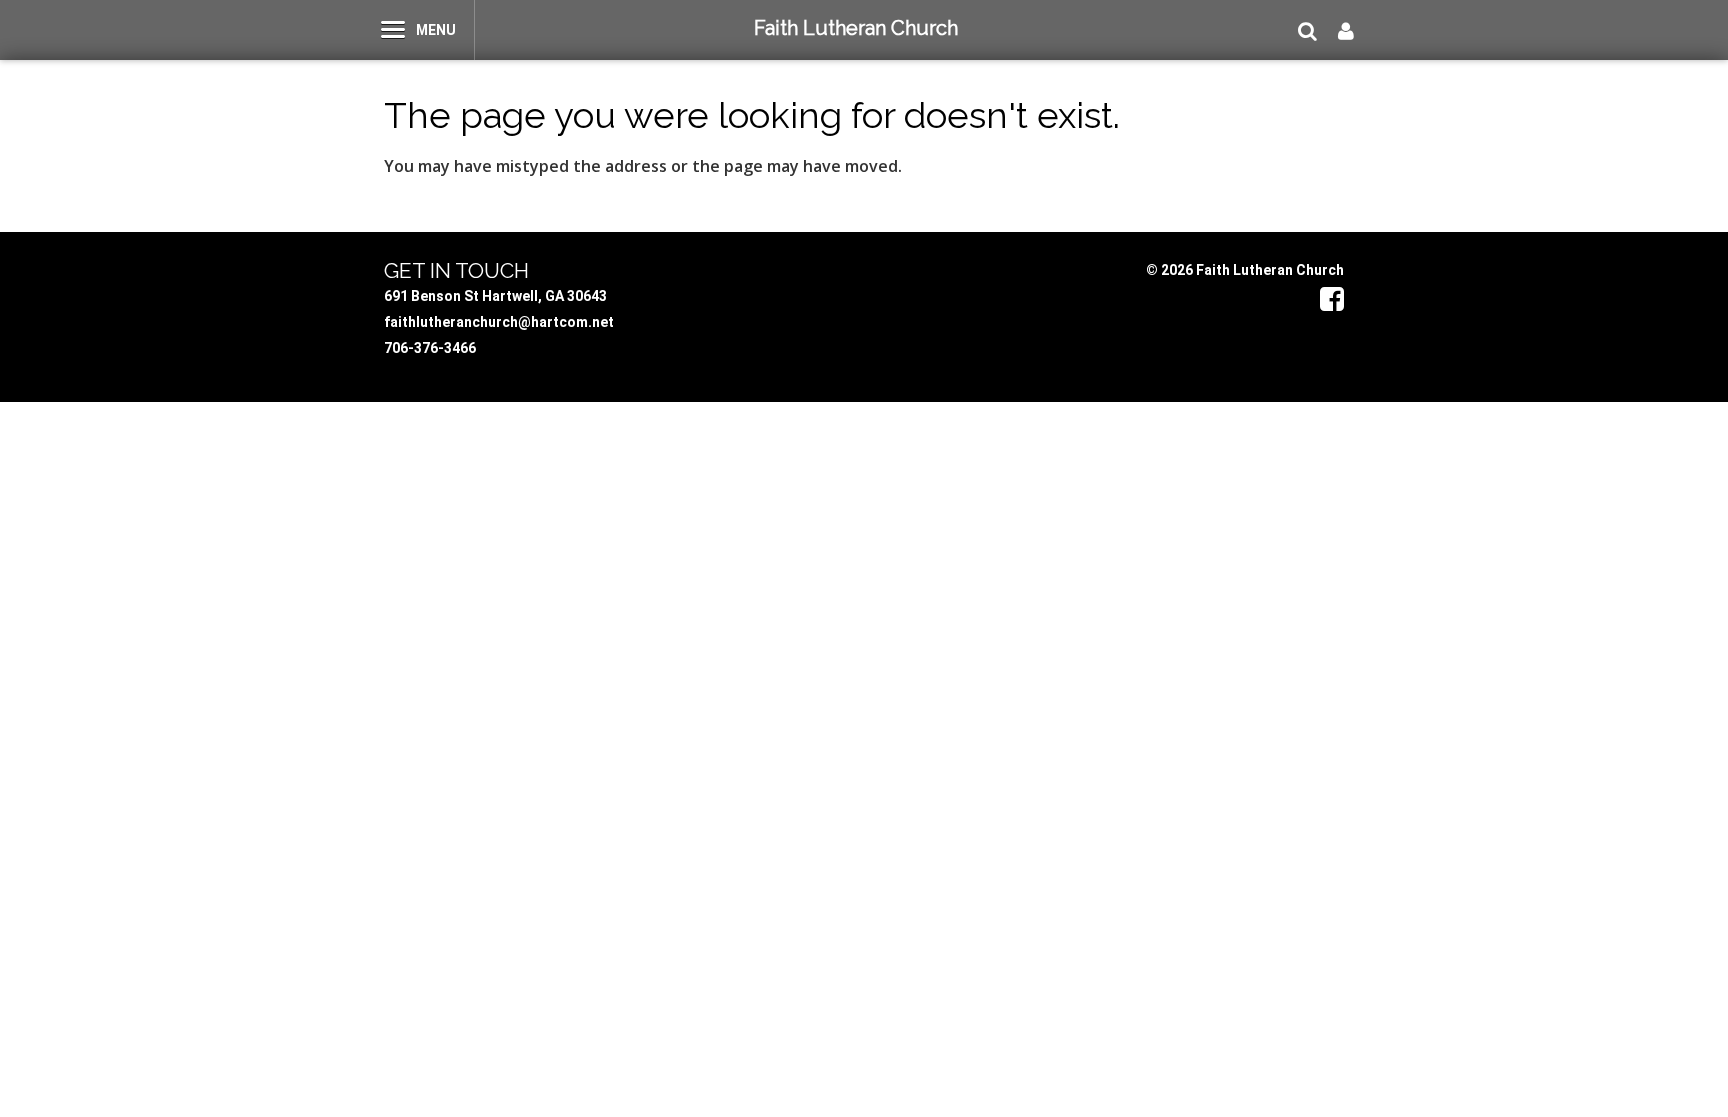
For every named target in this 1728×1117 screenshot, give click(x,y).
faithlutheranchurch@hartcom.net (499, 322)
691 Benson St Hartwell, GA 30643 (495, 296)
